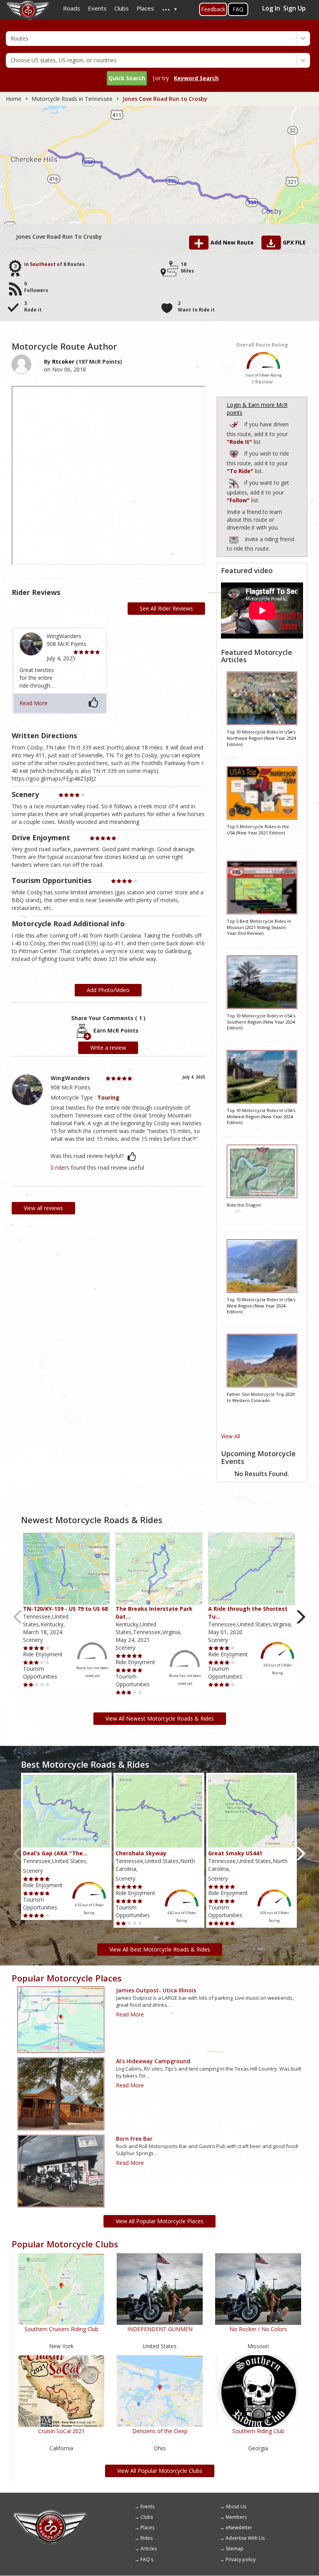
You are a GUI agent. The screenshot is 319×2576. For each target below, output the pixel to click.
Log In (271, 8)
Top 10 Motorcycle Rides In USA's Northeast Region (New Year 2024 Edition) (261, 738)
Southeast (43, 264)
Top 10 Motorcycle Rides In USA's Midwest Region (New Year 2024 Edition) (261, 1116)
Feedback (213, 9)
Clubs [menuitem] (122, 8)
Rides (146, 2538)
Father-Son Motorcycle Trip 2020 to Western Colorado (261, 1397)
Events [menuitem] (97, 8)
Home (14, 99)
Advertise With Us (245, 2538)
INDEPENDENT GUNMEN (160, 2329)
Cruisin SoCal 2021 (61, 2431)
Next (301, 1617)
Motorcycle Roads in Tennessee (72, 99)
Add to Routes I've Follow (235, 482)
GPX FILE (294, 242)
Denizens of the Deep (160, 2431)
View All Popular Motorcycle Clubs (160, 2471)
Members (236, 2517)
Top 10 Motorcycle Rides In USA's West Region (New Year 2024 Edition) (261, 1306)
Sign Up (294, 8)
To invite (234, 540)
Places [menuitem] (145, 8)
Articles (149, 2549)
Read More (33, 703)
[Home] (51, 2512)
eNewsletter (239, 2528)
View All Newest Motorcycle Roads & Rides (160, 1718)
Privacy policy (241, 2559)
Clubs (147, 2517)
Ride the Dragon (244, 1205)
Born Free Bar (134, 2139)
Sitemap (235, 2549)
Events (147, 2506)
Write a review (108, 1048)
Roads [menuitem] (72, 8)
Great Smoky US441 (235, 1853)
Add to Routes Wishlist (235, 453)
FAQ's (147, 2559)
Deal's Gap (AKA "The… (55, 1853)
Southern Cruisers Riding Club (61, 2329)
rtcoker (63, 362)
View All (230, 1436)
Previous (18, 1617)
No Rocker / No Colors (258, 2329)
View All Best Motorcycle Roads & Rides (160, 1949)
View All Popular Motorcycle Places (159, 2221)
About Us (236, 2506)
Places (147, 2528)
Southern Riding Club (258, 2431)
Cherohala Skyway (141, 1853)
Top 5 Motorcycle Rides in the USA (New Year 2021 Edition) (258, 830)
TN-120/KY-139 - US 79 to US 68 (65, 1609)
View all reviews (43, 1208)
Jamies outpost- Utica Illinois (156, 1990)
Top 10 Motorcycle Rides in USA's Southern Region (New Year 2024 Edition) (261, 1022)
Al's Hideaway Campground (153, 2061)
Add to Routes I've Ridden (235, 423)
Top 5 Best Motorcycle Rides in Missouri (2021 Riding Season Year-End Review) (259, 927)
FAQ (238, 9)
